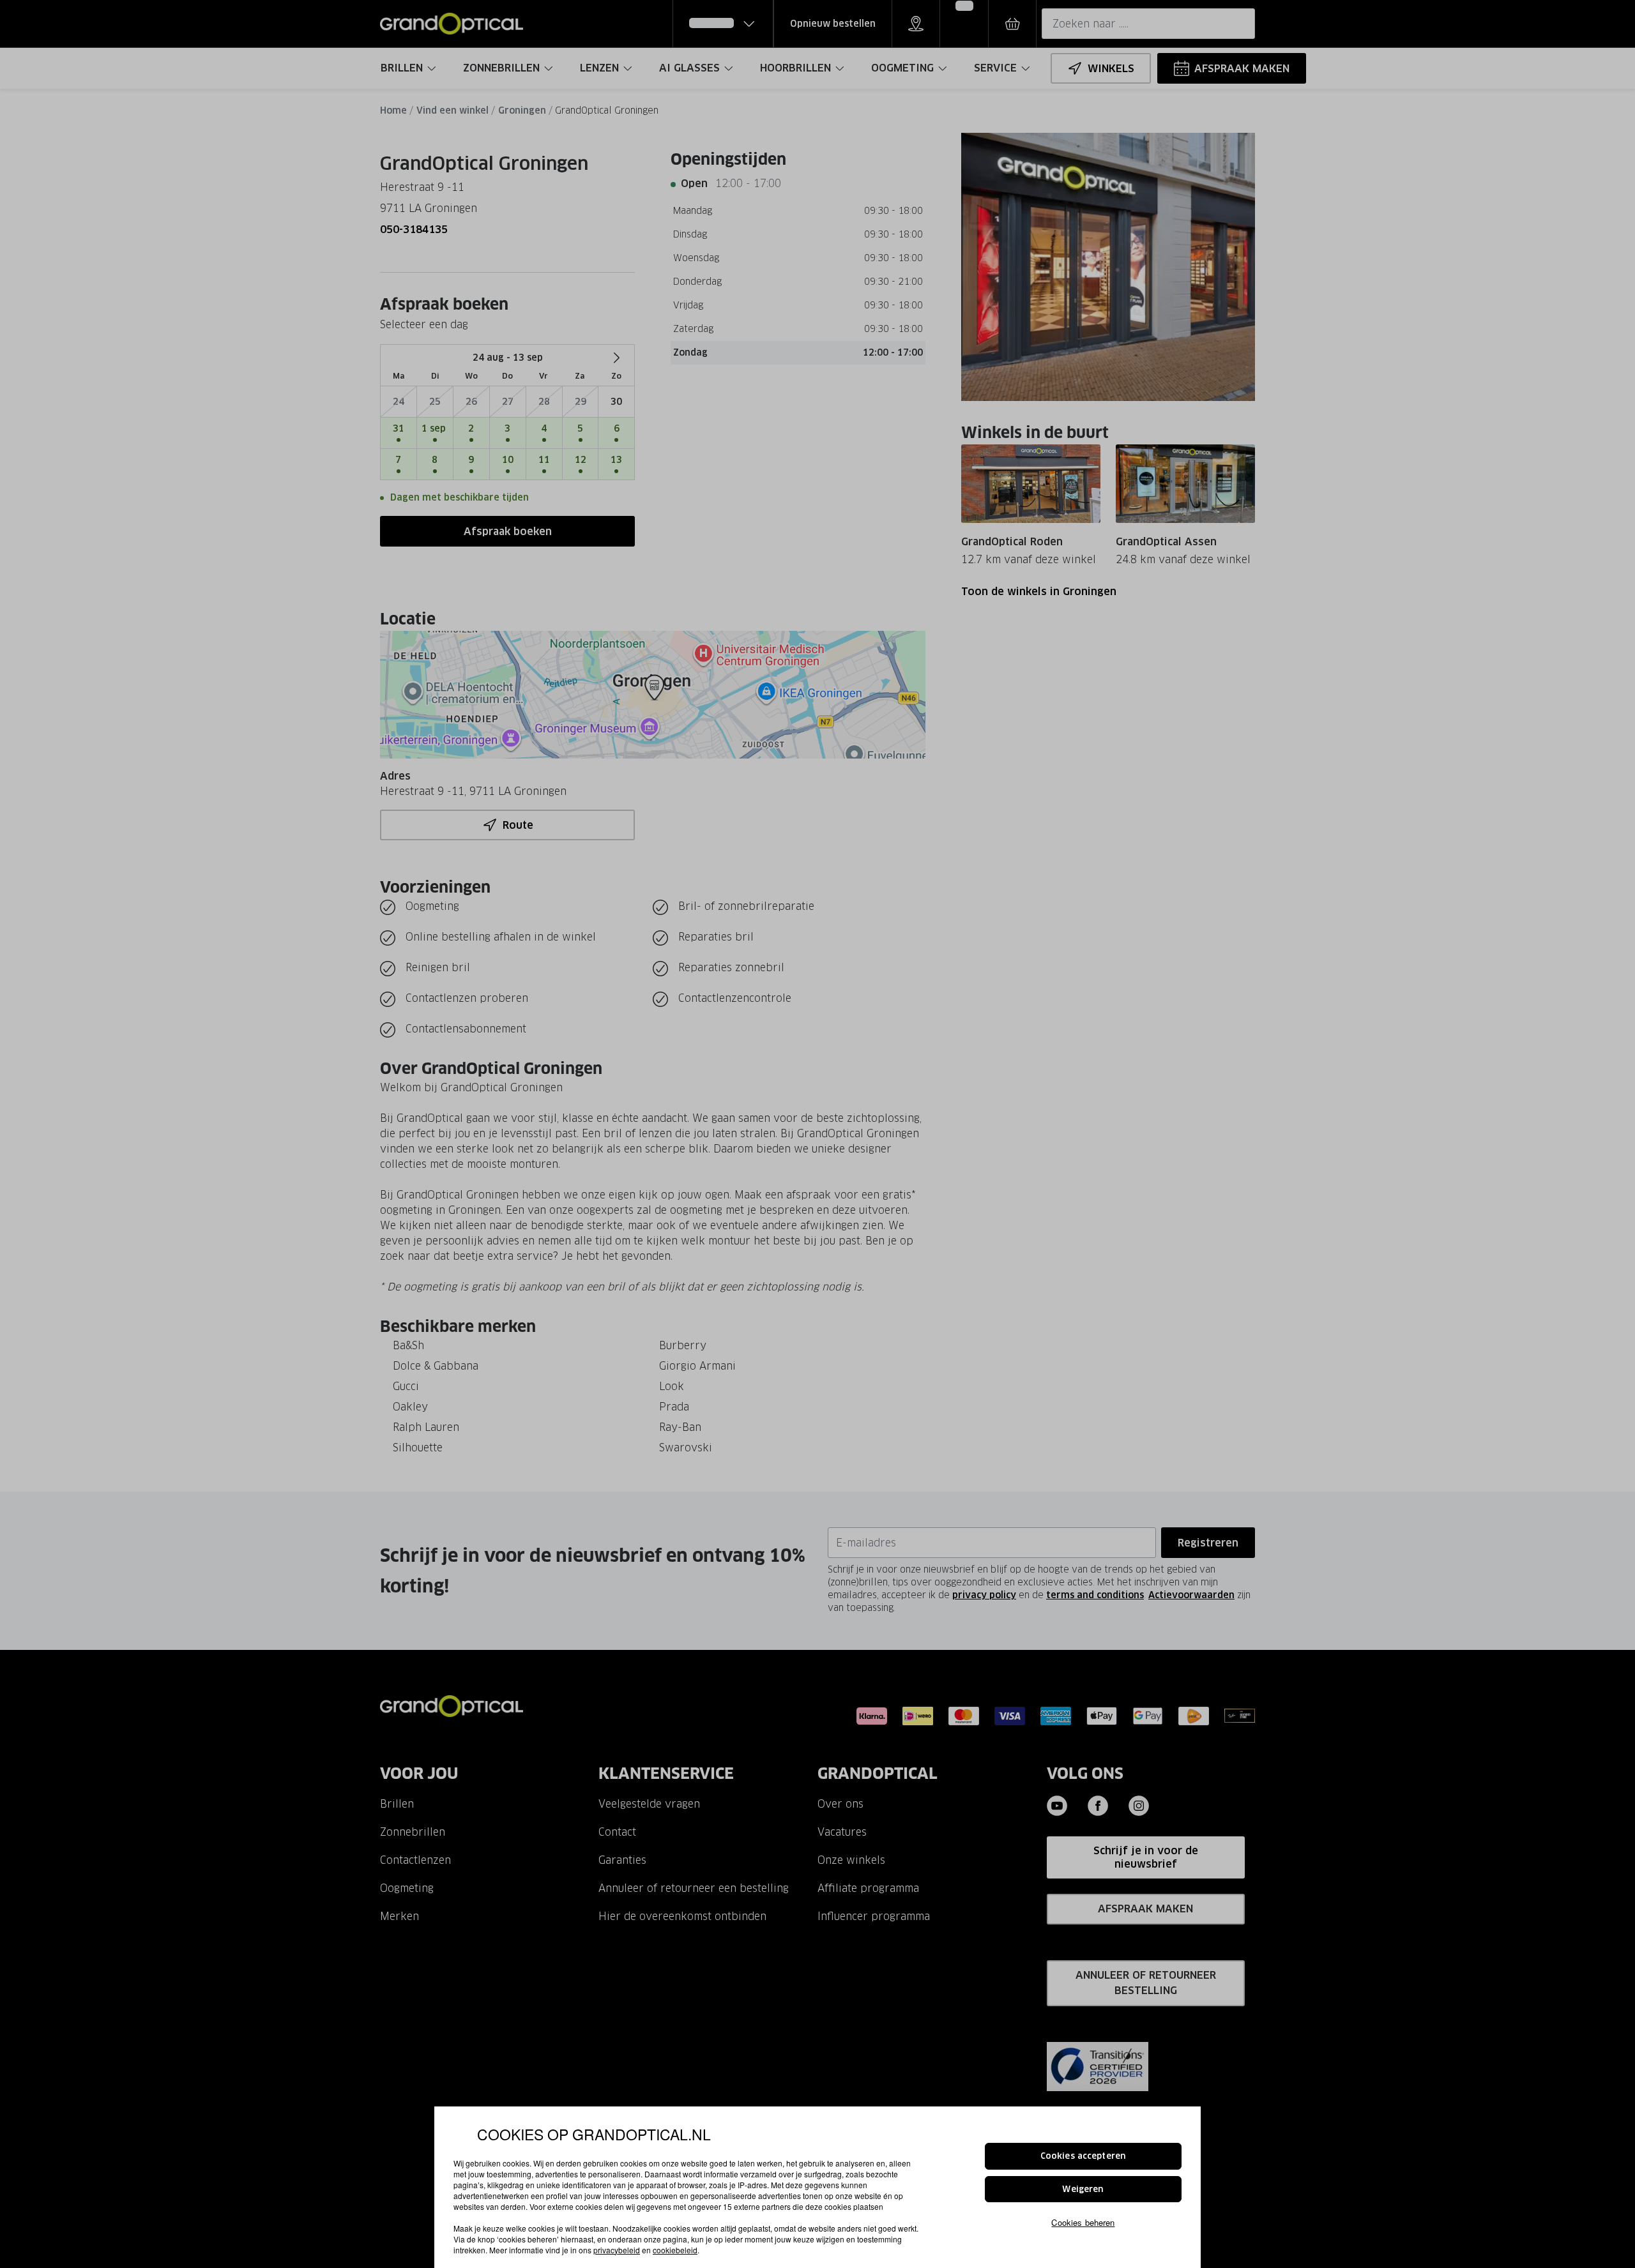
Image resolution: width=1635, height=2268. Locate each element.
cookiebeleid (675, 2250)
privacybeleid (617, 2250)
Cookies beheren (1083, 2222)
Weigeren (1083, 2189)
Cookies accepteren (1083, 2156)
